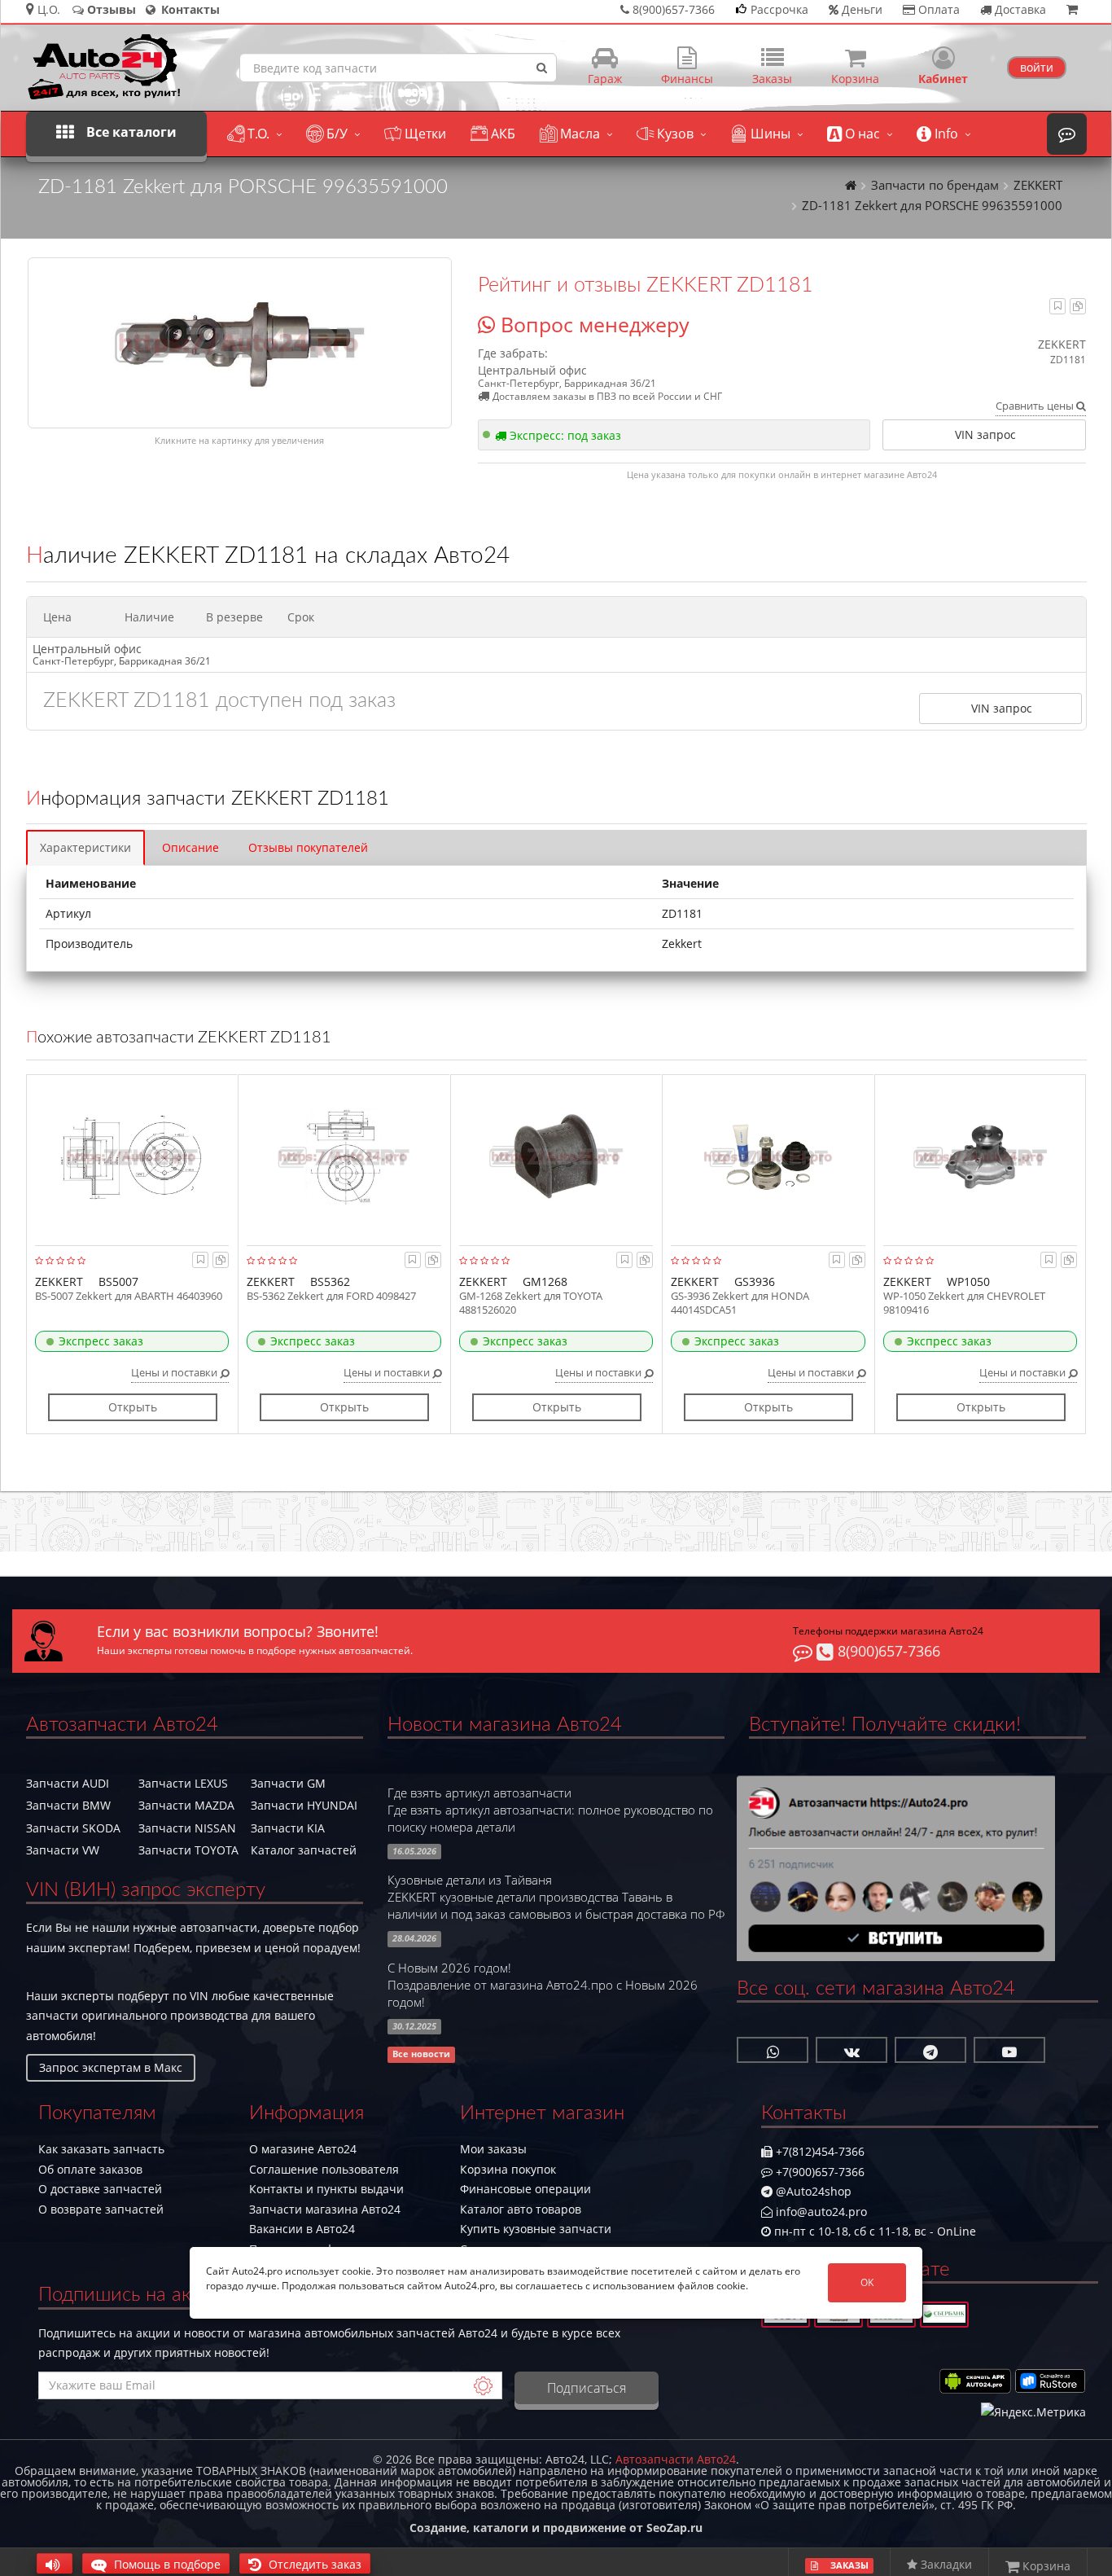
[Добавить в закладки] (1058, 306)
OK (867, 2282)
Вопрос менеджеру (592, 324)
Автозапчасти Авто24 (676, 2459)
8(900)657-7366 (887, 1651)
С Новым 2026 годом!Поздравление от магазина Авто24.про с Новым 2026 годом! (543, 1985)
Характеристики (85, 847)
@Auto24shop (812, 2191)
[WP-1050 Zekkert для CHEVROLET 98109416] (981, 1156)
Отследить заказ (313, 2564)
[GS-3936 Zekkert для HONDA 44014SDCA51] (768, 1156)
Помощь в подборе (166, 2564)
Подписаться (587, 2388)
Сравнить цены (1036, 406)
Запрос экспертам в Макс (111, 2067)
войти (1037, 67)
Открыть (133, 1407)
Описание (190, 847)
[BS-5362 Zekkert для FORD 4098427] (344, 1156)
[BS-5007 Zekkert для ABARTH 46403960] (132, 1156)
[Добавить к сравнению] (1078, 306)
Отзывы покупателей (308, 847)
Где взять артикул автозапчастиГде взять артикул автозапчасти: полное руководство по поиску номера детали (550, 1810)
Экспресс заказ (101, 1341)
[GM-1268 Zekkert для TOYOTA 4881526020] (556, 1156)
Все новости (421, 2055)
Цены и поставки (175, 1372)
